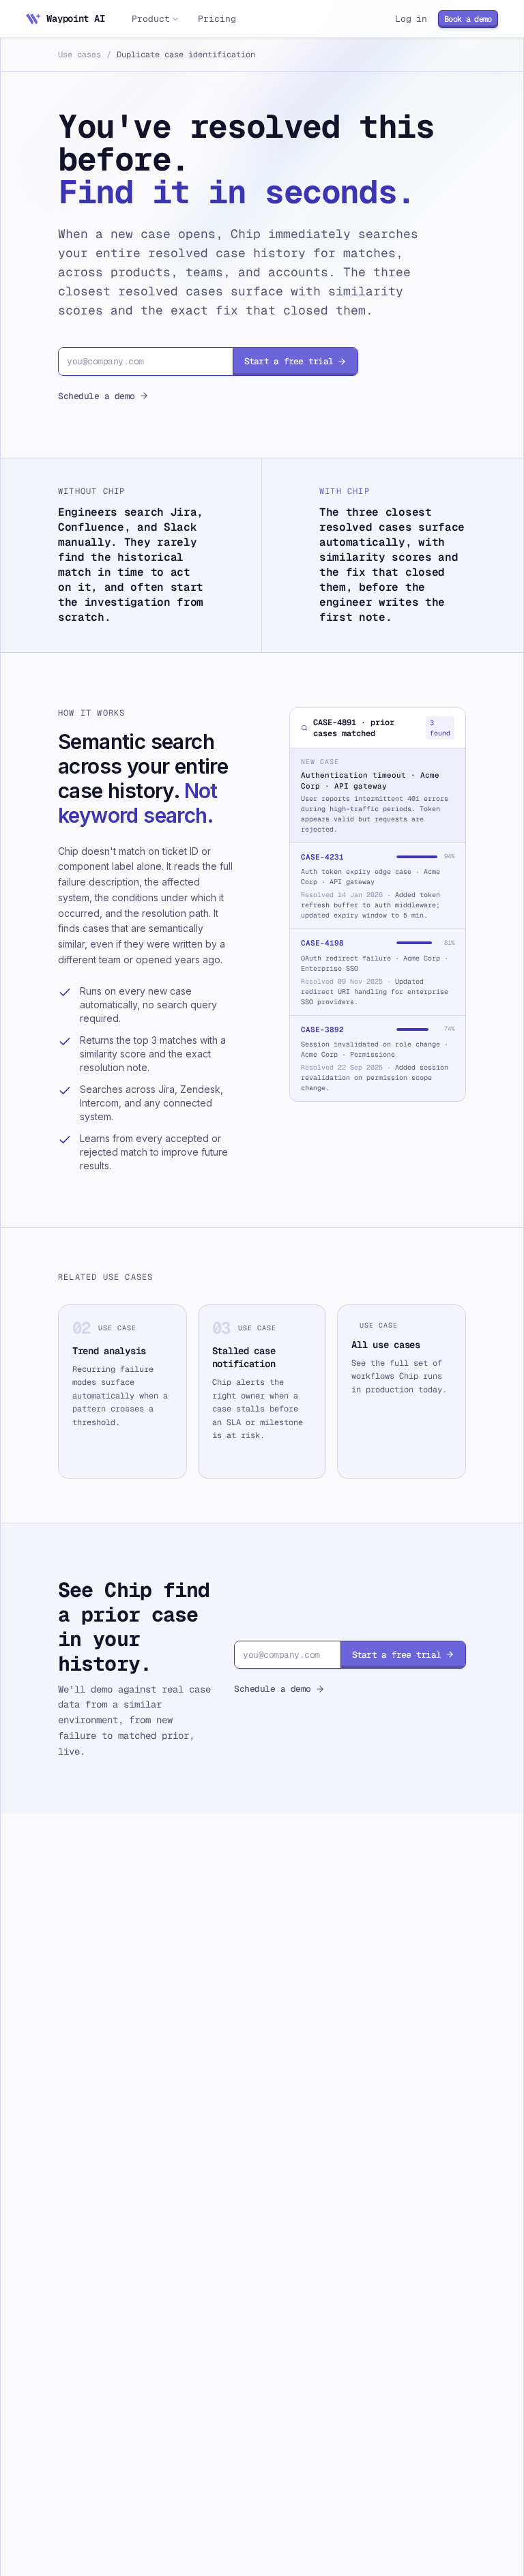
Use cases (79, 55)
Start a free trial (289, 361)
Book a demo (468, 19)
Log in (411, 19)
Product (150, 19)
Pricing (217, 19)
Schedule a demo (97, 396)
